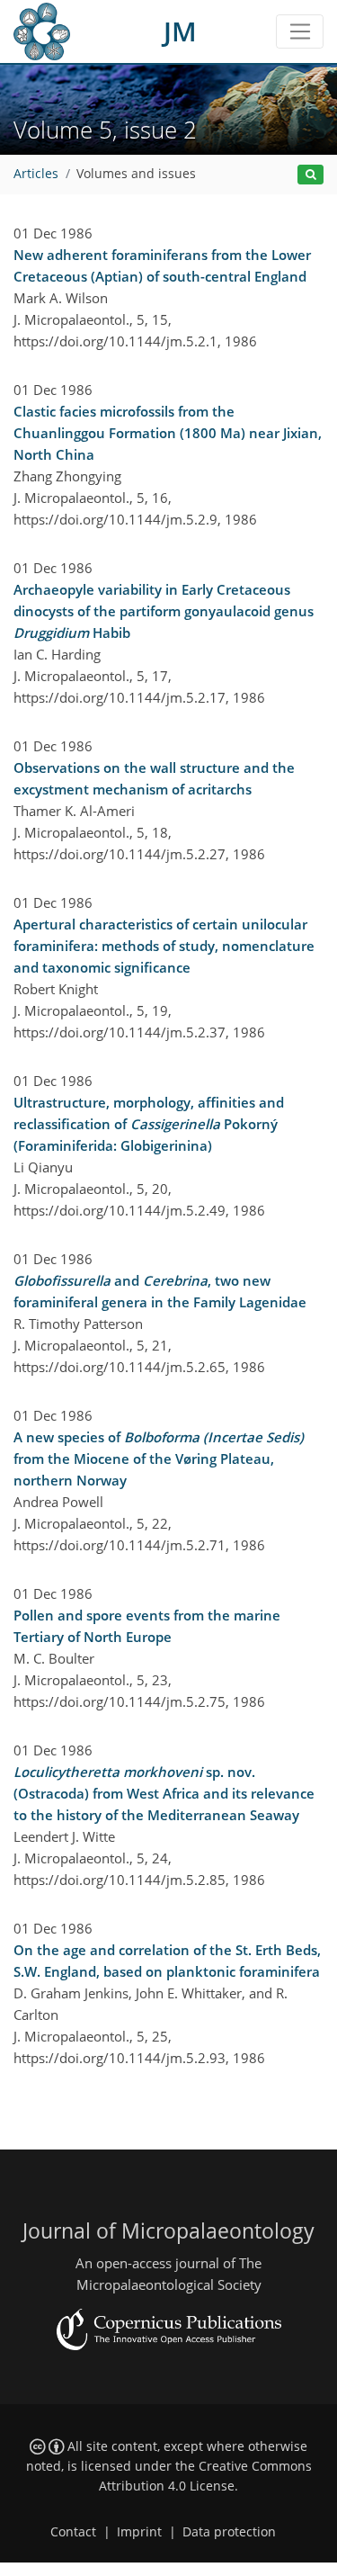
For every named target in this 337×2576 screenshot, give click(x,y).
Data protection (229, 2532)
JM (180, 31)
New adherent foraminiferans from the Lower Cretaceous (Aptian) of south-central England (162, 265)
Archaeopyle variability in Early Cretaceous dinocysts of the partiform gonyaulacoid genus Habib (164, 611)
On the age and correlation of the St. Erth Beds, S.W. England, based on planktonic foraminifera (167, 1961)
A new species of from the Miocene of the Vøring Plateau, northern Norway (159, 1459)
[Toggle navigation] (300, 31)
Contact (73, 2532)
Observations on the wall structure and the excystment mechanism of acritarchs (154, 778)
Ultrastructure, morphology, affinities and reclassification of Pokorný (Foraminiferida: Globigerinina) (149, 1124)
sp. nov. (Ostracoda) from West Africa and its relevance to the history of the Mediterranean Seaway (164, 1793)
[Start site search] (310, 175)
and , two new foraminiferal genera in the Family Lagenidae (160, 1291)
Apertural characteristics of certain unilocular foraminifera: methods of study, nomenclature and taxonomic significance (164, 946)
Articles (36, 174)
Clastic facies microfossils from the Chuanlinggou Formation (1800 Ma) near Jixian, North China (168, 433)
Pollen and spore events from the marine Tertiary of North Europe (147, 1626)
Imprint (139, 2532)
